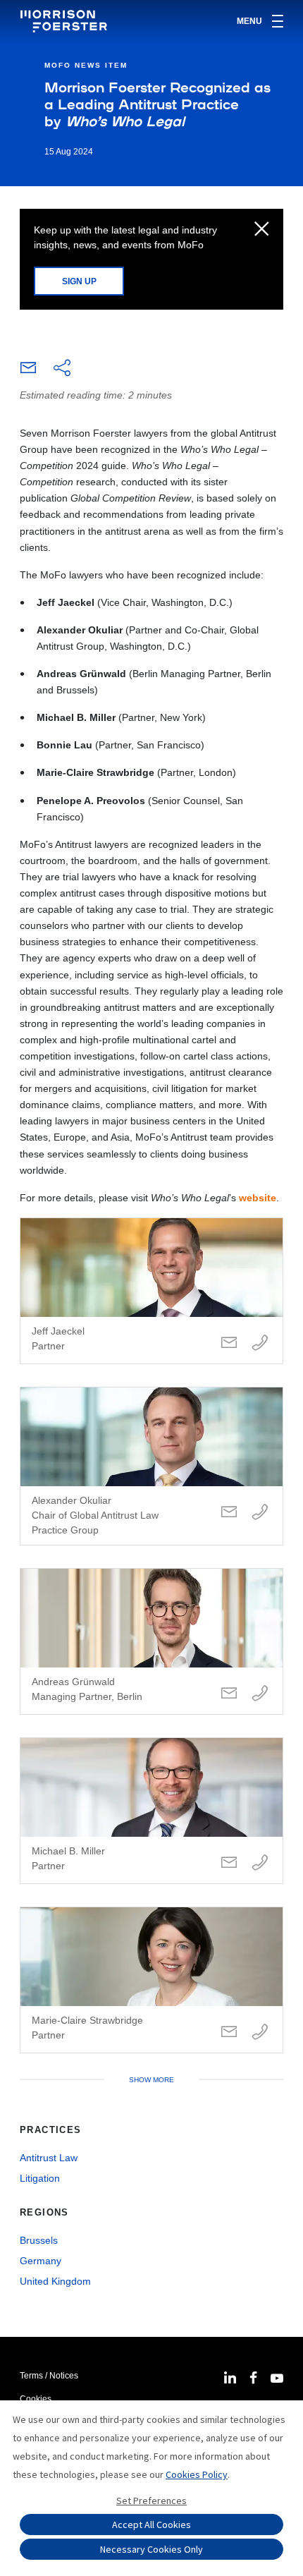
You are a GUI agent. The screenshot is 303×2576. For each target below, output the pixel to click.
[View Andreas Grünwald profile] (151, 1641)
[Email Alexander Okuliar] (229, 1513)
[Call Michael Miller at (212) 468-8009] (260, 1863)
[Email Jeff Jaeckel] (229, 1343)
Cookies (36, 2399)
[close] (262, 230)
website (258, 1198)
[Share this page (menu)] (62, 369)
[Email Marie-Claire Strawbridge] (229, 2033)
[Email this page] (28, 371)
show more (151, 2080)
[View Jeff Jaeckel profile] (151, 1291)
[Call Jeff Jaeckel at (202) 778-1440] (260, 1343)
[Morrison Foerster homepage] (66, 21)
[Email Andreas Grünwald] (229, 1694)
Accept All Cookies (151, 2525)
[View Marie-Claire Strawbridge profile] (151, 1980)
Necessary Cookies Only (151, 2549)
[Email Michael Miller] (229, 1863)
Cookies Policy (197, 2474)
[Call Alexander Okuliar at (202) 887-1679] (260, 1513)
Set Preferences (151, 2501)
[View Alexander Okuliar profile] (151, 1466)
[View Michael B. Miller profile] (151, 1811)
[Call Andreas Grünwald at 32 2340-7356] (260, 1694)
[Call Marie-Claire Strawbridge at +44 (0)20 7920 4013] (260, 2033)
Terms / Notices (49, 2376)
